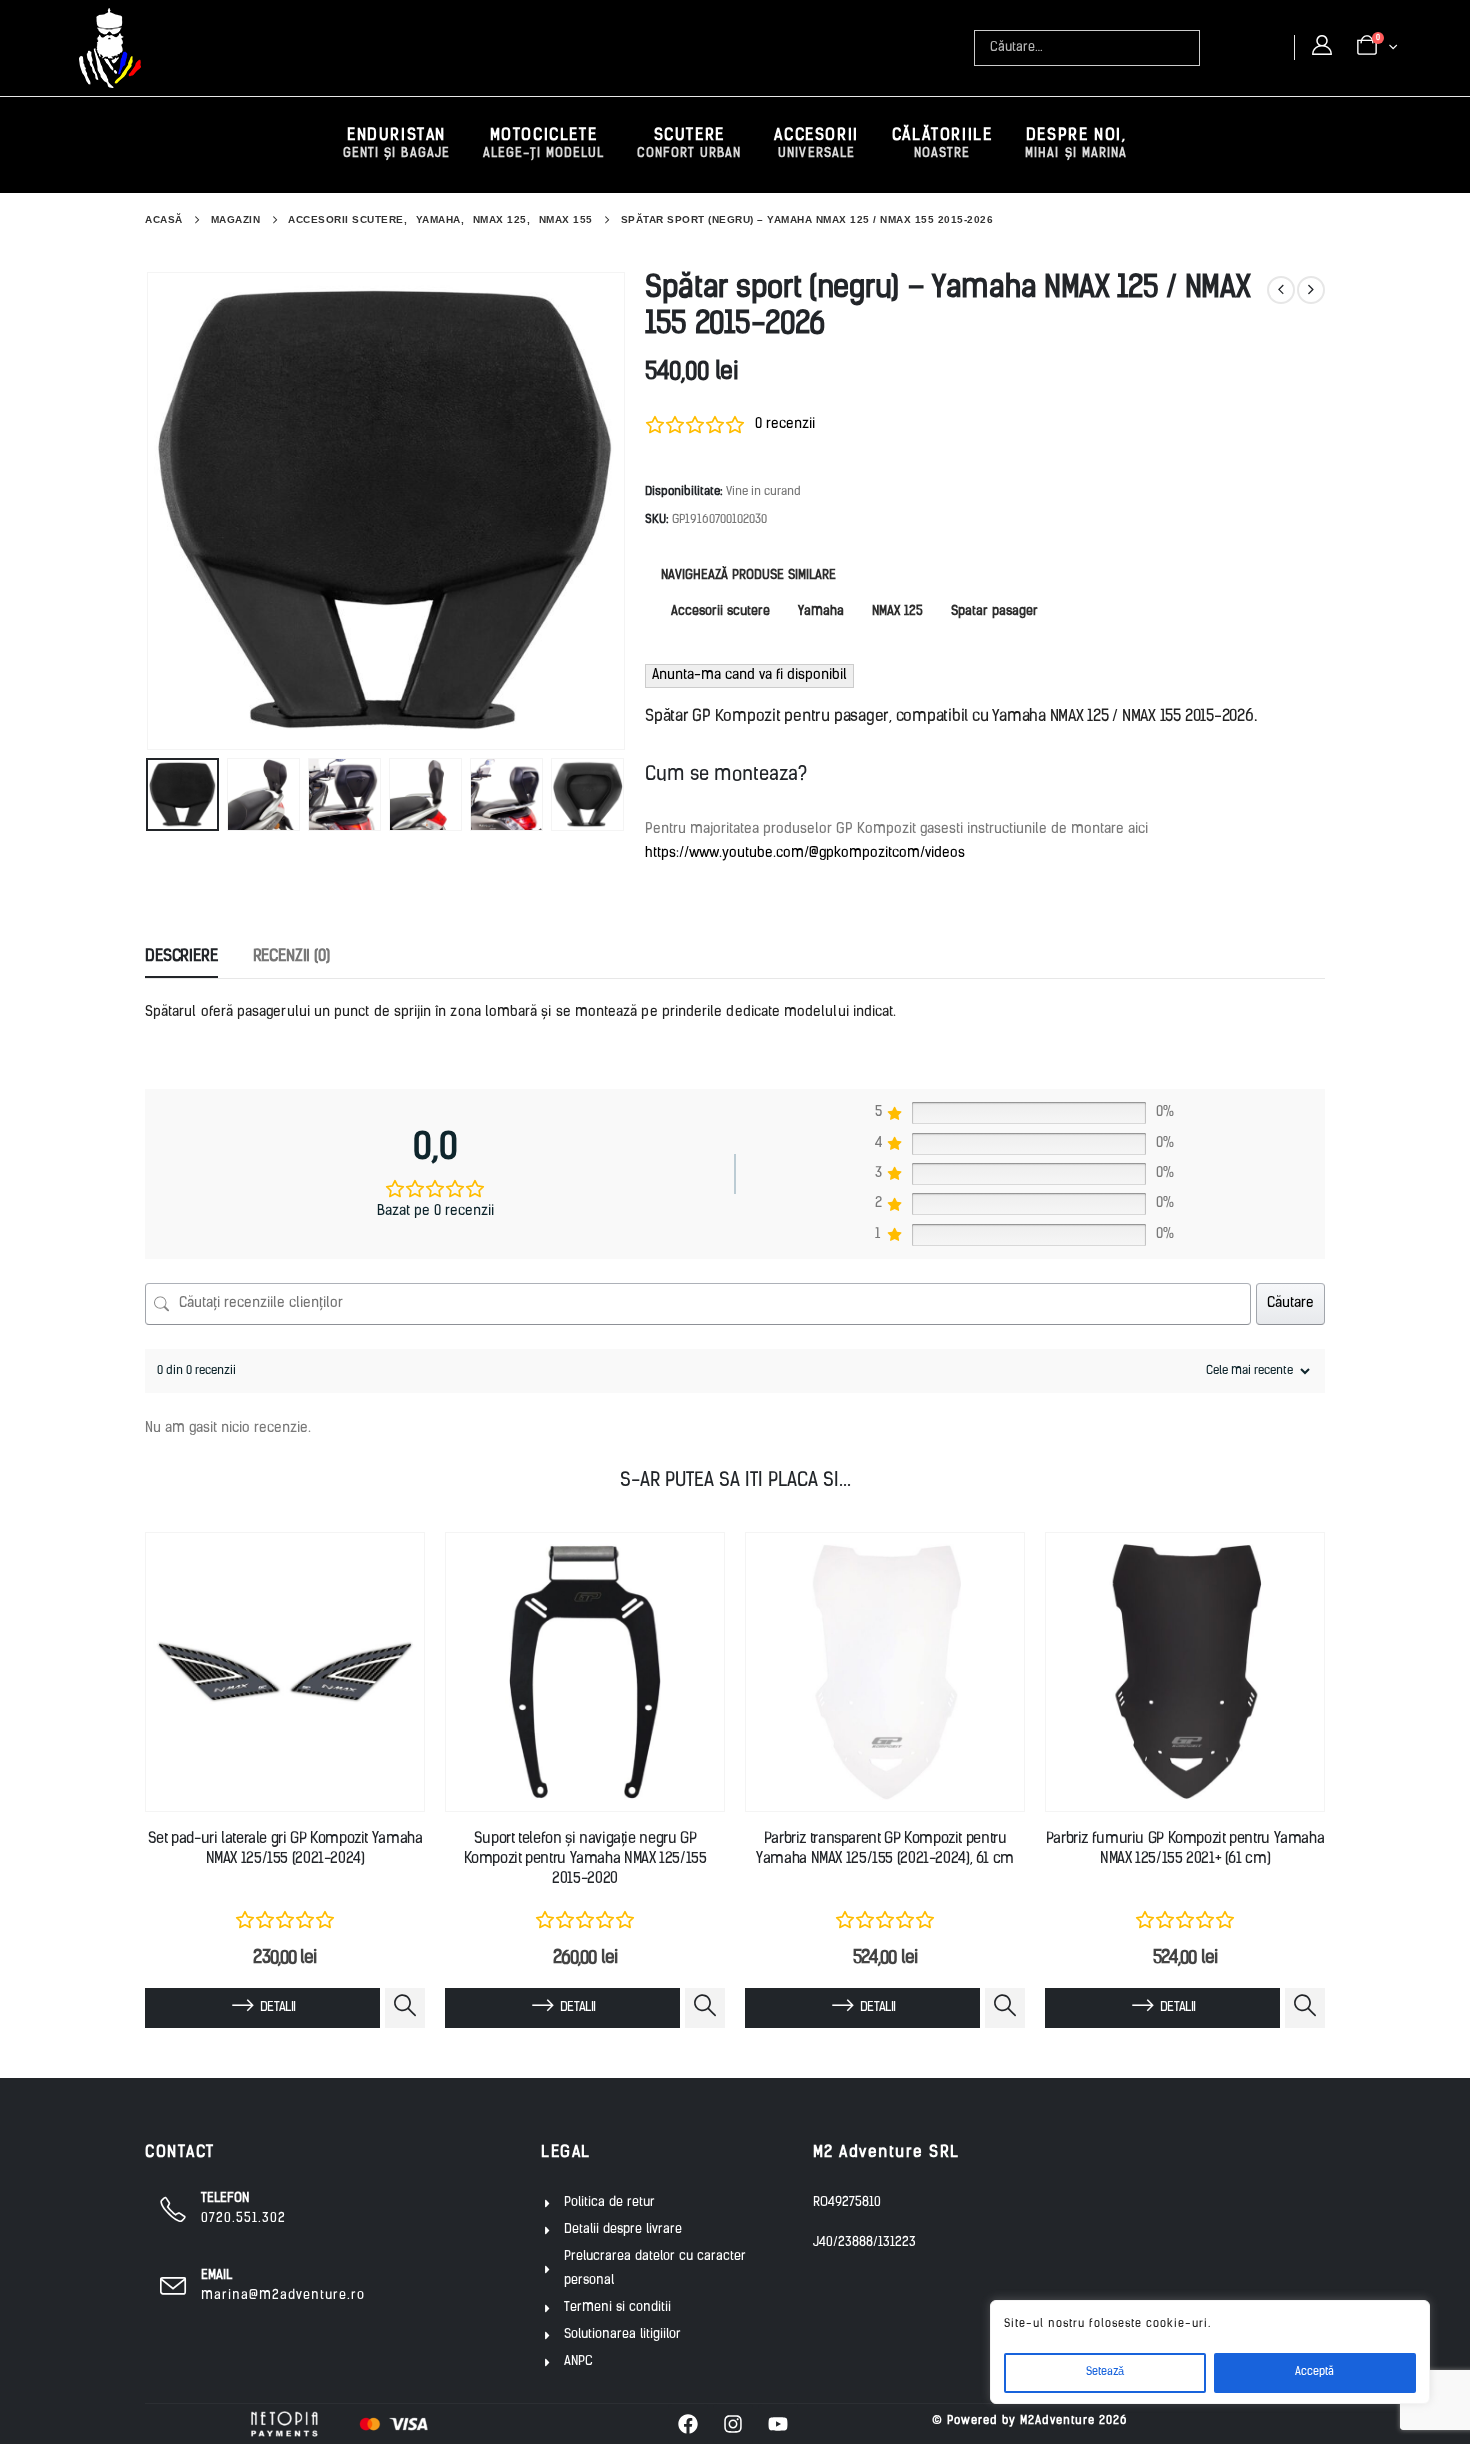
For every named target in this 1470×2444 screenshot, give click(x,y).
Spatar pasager (994, 611)
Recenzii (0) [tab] (291, 957)
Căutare (1290, 1303)
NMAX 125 (897, 611)
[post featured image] (285, 1672)
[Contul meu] (1322, 47)
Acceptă (1314, 2372)
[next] (1311, 290)
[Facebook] (688, 2424)
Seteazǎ (1105, 2372)
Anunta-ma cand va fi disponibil (749, 675)
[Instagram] (733, 2424)
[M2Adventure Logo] (110, 48)
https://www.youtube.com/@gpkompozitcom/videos (805, 853)
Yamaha (821, 611)
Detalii (277, 2007)
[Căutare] (1187, 48)
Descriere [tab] (181, 957)
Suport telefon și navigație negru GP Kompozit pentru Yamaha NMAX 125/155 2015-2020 (585, 1860)
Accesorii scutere (720, 611)
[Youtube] (778, 2424)
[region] (1210, 2352)
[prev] (1281, 290)
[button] (150, 511)
